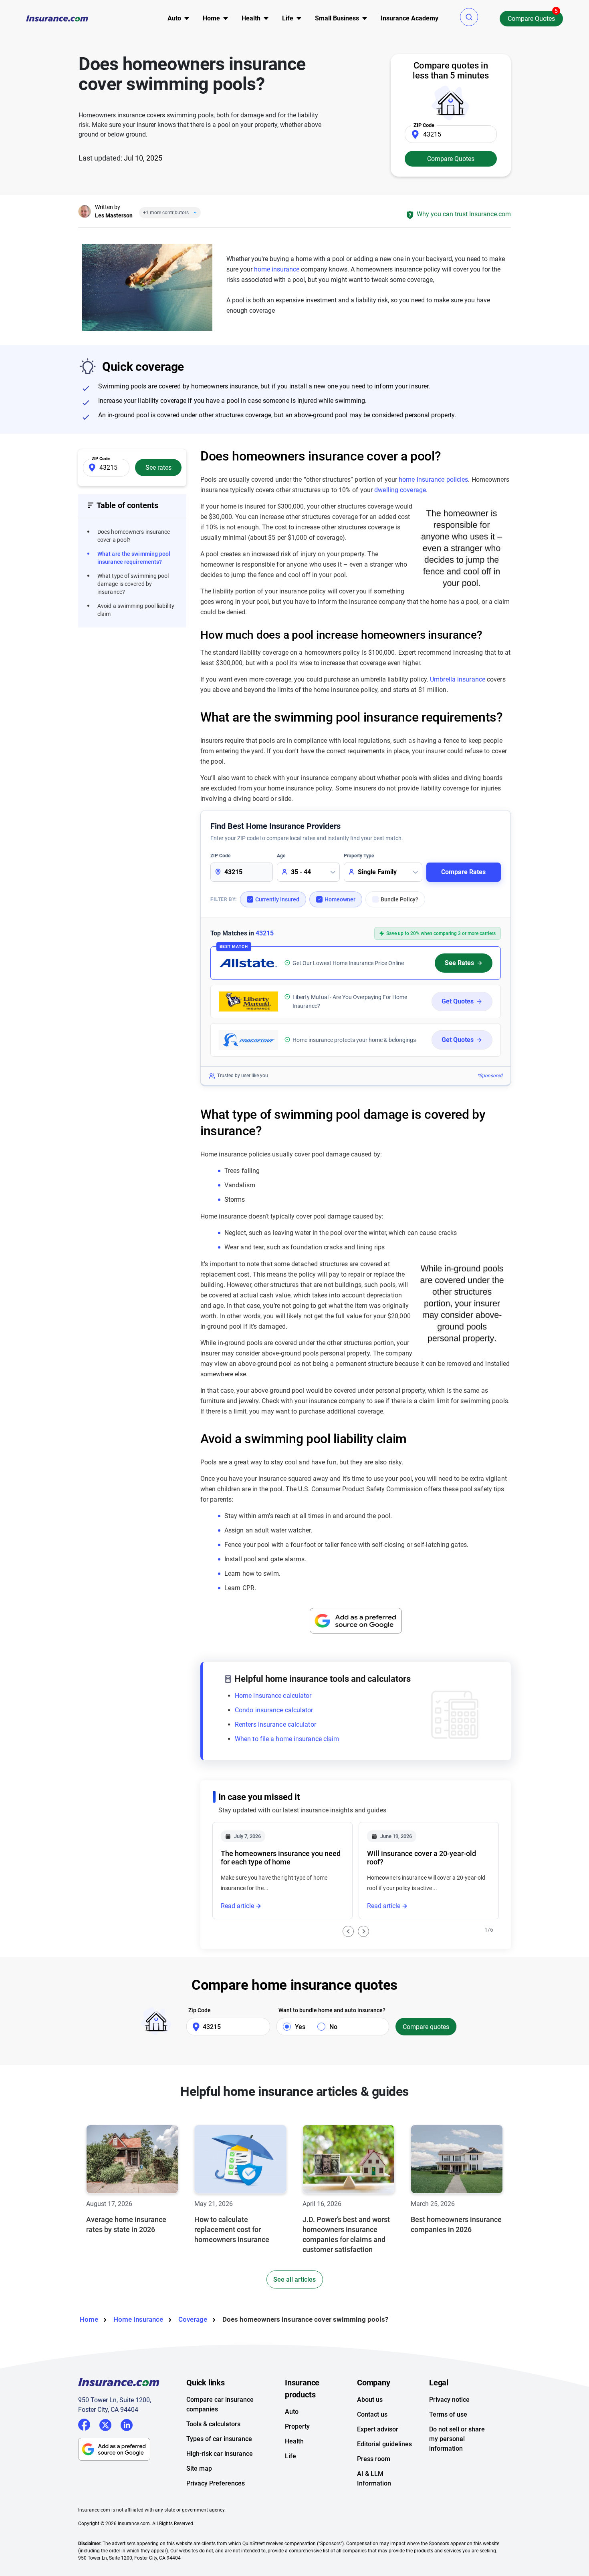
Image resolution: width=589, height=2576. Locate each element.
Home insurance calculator (273, 1696)
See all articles (294, 2279)
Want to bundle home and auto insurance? (332, 2010)
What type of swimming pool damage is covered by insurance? (133, 584)
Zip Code (200, 2010)
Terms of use (448, 2414)
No (333, 2027)
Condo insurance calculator (274, 1710)
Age (281, 856)
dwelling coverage (400, 490)
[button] (469, 17)
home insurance (277, 269)
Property (297, 2426)
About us (370, 2400)
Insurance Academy (409, 18)
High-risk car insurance (220, 2454)
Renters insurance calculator (275, 1724)
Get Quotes (458, 1001)
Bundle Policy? (399, 899)
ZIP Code (220, 856)
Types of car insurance (219, 2439)
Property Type (359, 856)
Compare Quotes (531, 19)
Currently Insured (277, 899)
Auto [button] (174, 18)
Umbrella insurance (458, 679)
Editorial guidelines (384, 2444)
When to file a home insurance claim (287, 1739)
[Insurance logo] (57, 18)
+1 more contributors (166, 213)
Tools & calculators (213, 2424)
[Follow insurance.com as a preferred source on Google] (356, 1621)
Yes (300, 2027)
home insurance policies (433, 480)
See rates (158, 468)
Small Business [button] (337, 18)
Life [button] (288, 18)
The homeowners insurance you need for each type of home (281, 1858)
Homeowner (340, 899)
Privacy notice (449, 2400)
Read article (237, 1906)
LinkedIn (127, 2424)
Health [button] (251, 18)
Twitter (105, 2424)
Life (290, 2456)
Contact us (372, 2414)
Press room (374, 2459)
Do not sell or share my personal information (457, 2439)
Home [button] (211, 18)
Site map (199, 2468)
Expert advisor (378, 2429)
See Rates (459, 963)
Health (294, 2441)
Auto (292, 2412)
